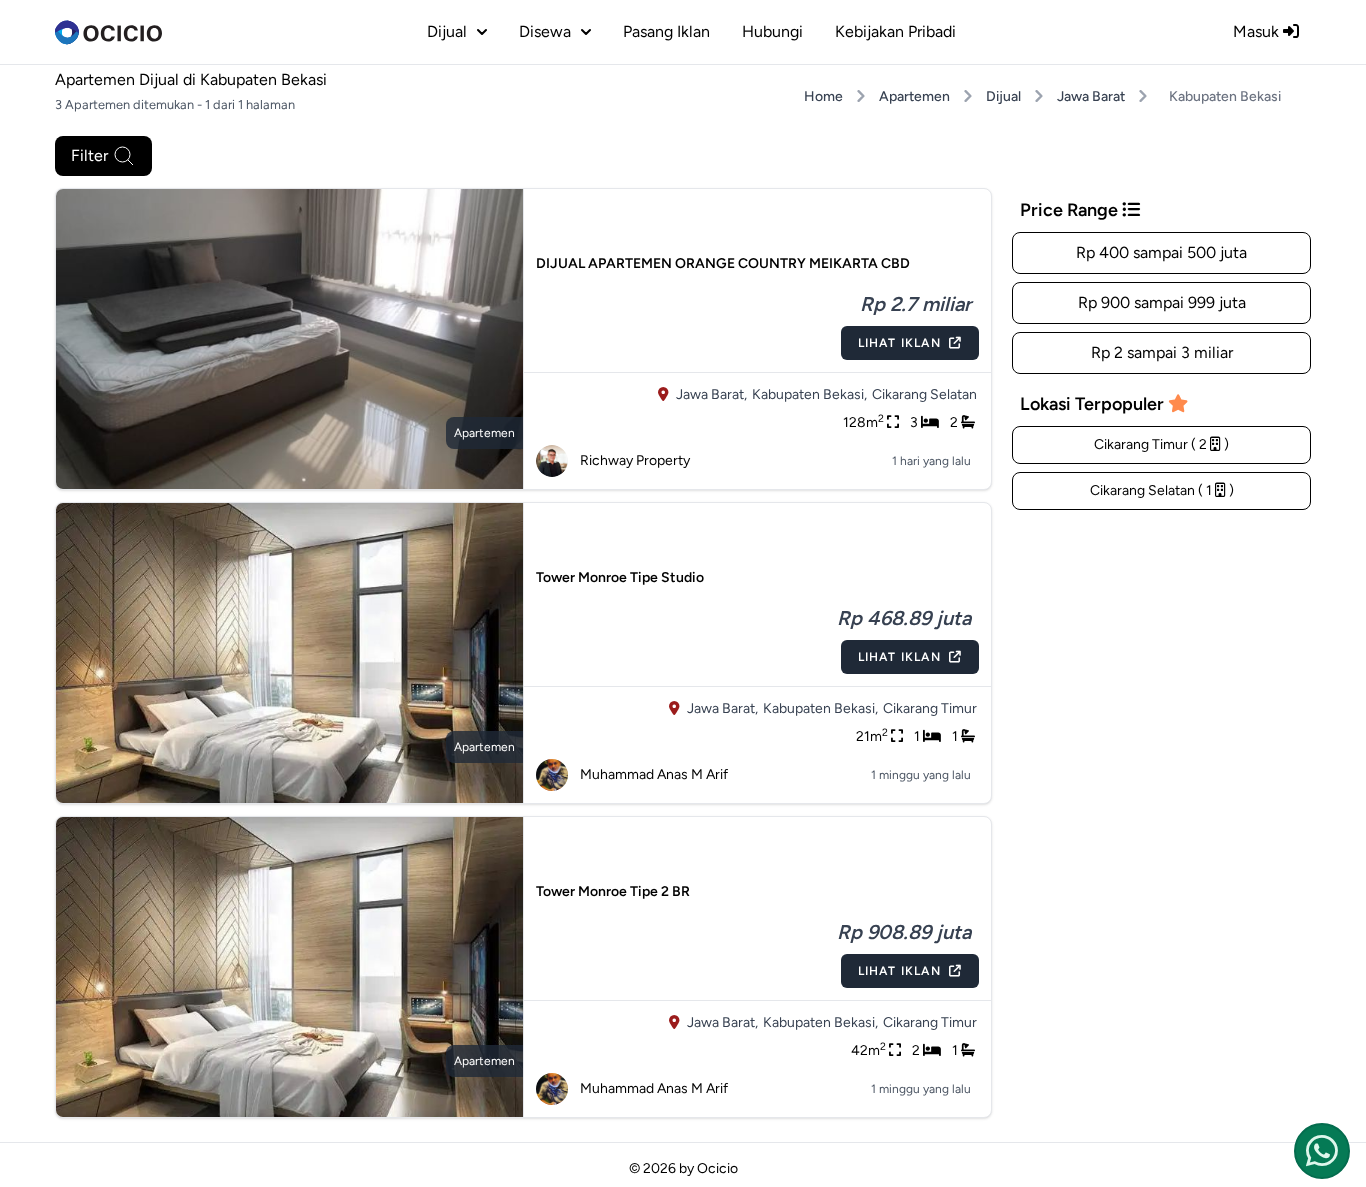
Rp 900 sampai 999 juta (1162, 302)
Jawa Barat (1091, 96)
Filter (89, 155)
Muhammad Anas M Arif (654, 774)
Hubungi (772, 31)
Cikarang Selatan (924, 394)
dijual (447, 31)
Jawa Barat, (711, 394)
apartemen (484, 433)
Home (823, 96)
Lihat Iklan (899, 343)
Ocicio (717, 1168)
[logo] (108, 32)
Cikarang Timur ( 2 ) (1161, 444)
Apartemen (914, 96)
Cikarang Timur (930, 708)
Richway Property (635, 460)
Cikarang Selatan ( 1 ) (1162, 490)
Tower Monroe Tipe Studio (620, 577)
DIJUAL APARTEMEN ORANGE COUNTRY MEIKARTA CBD (723, 263)
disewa (545, 31)
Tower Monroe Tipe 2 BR (613, 891)
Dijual (1003, 96)
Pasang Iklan (666, 31)
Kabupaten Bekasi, (809, 394)
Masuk (1258, 31)
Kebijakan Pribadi (895, 31)
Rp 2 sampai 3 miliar (1162, 352)
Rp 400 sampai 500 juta (1161, 252)
